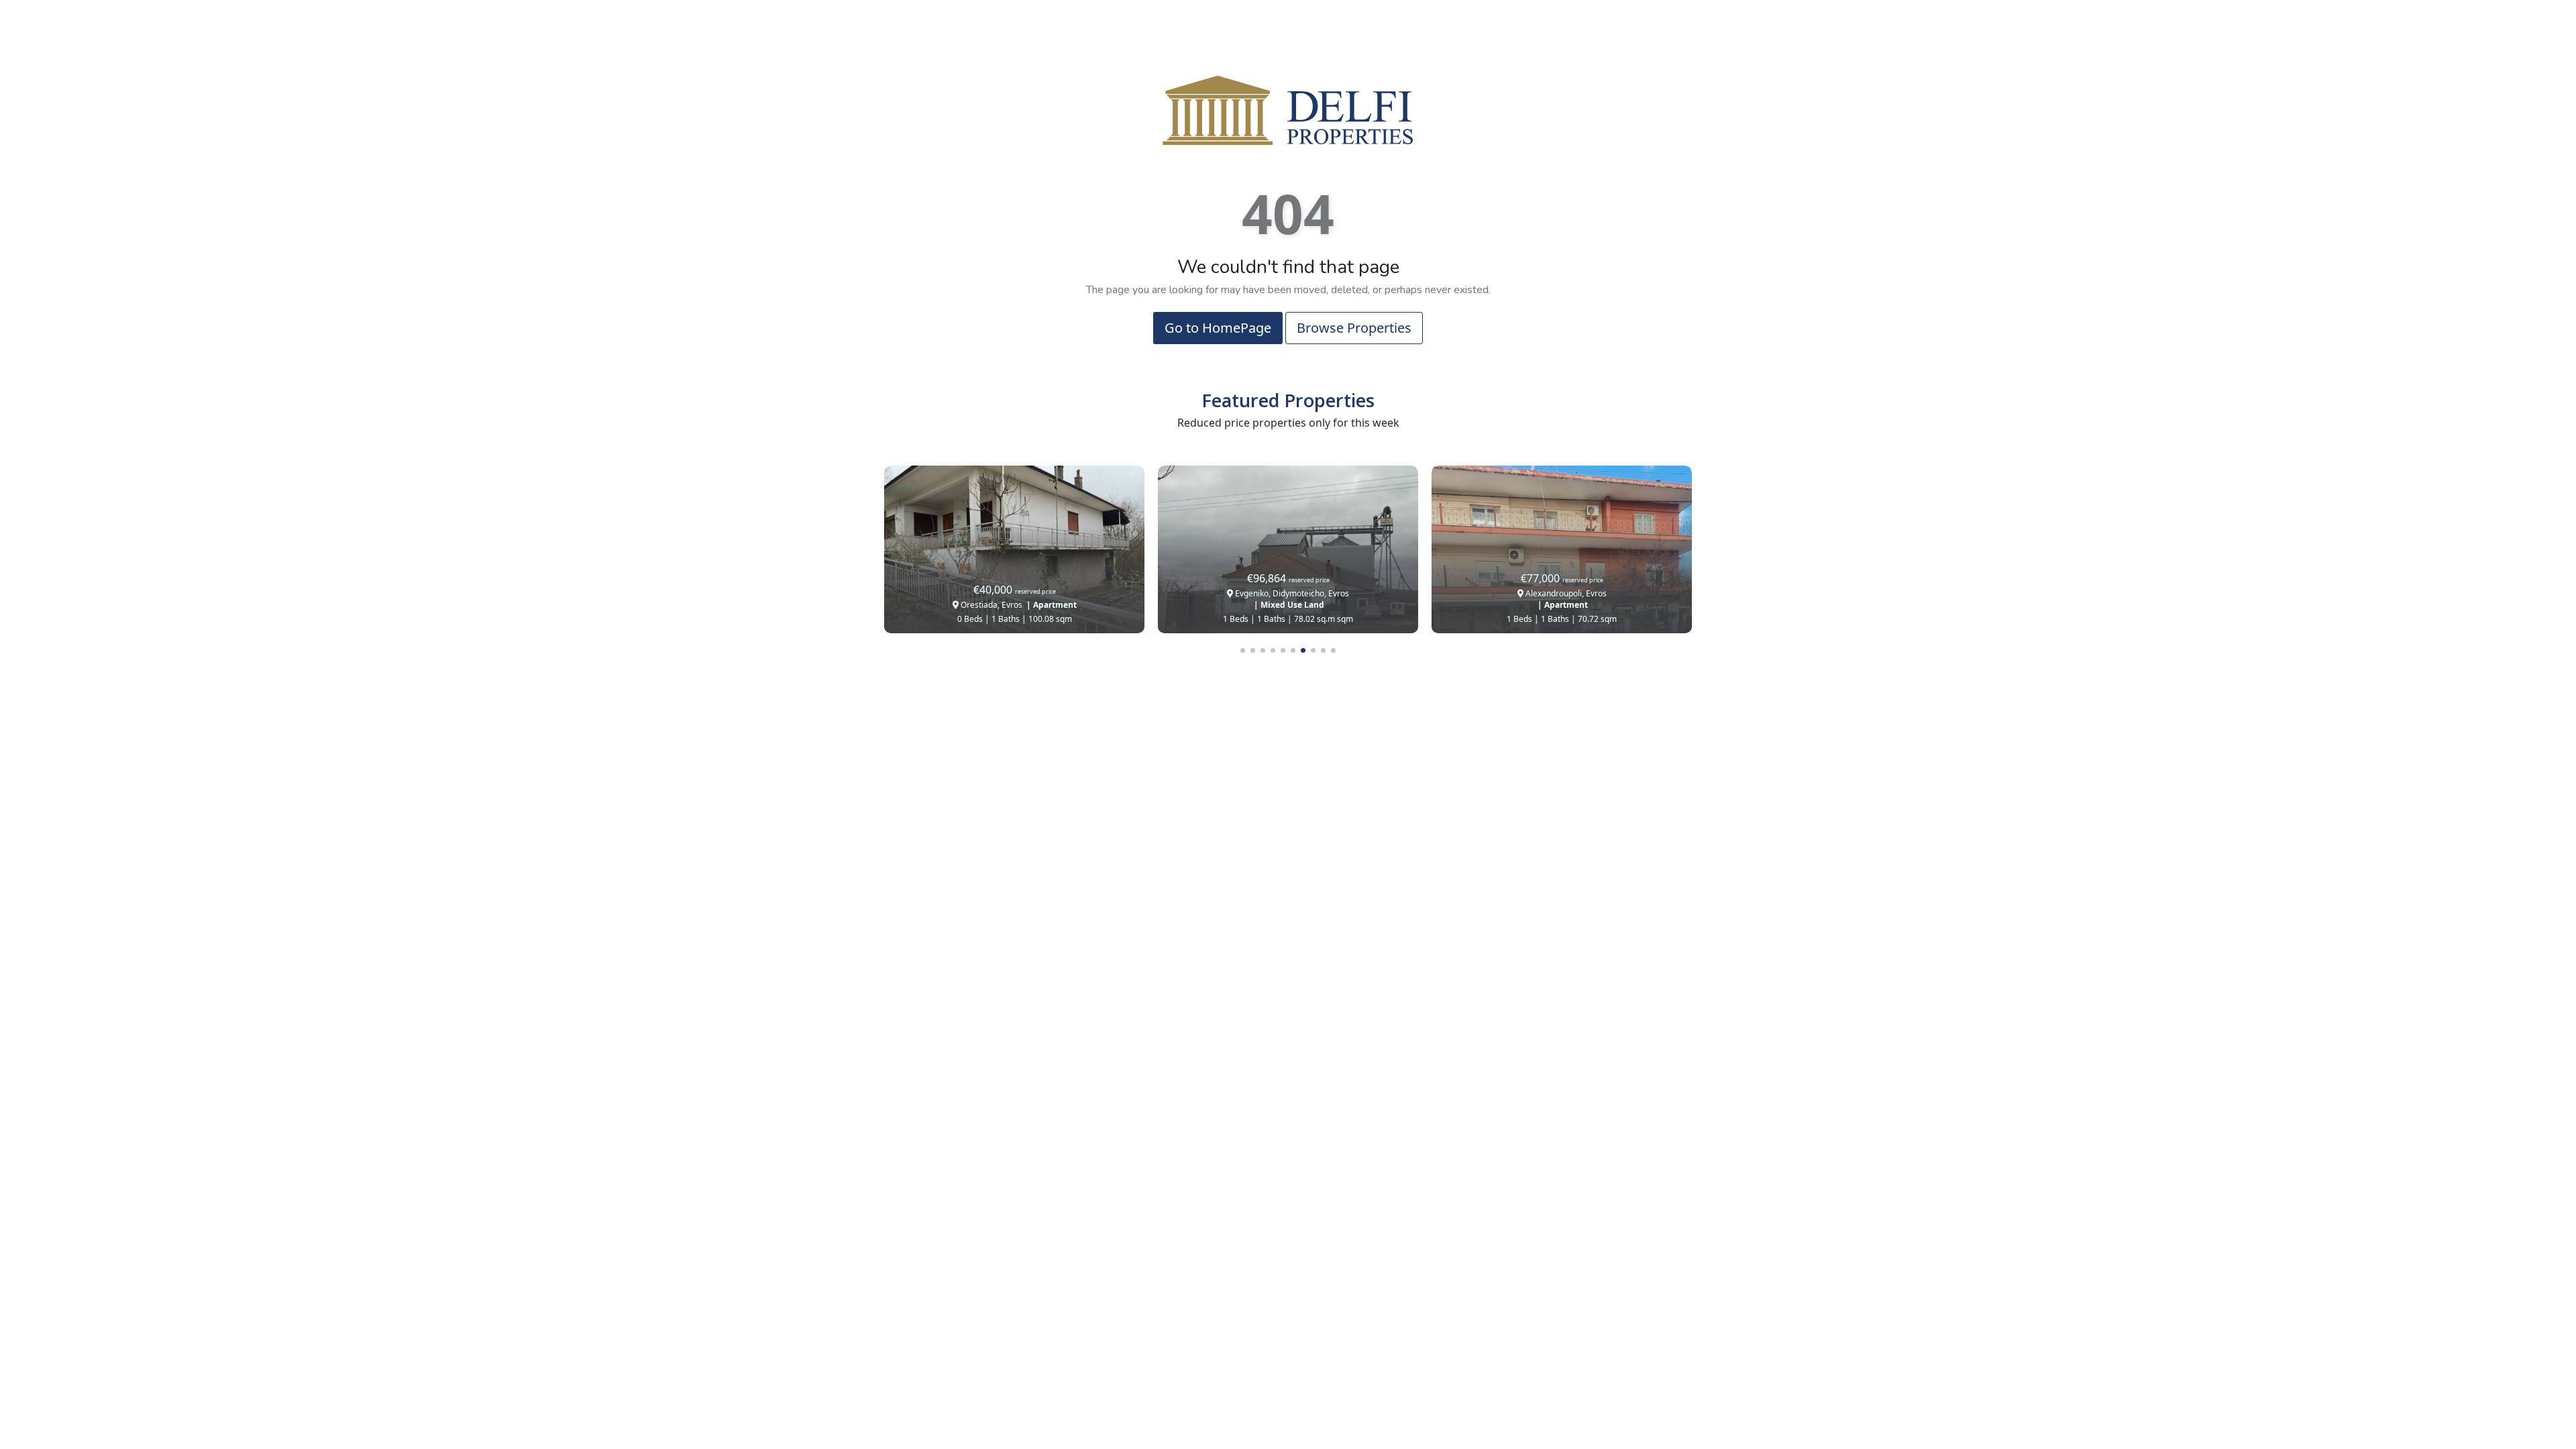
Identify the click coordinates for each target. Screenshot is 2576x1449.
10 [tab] (1333, 650)
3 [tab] (1263, 650)
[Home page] (1288, 109)
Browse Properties (1354, 328)
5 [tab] (1283, 650)
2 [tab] (1253, 650)
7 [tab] (1303, 650)
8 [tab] (1313, 650)
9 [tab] (1323, 650)
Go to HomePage (1218, 328)
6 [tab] (1293, 650)
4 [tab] (1273, 650)
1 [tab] (1243, 650)
